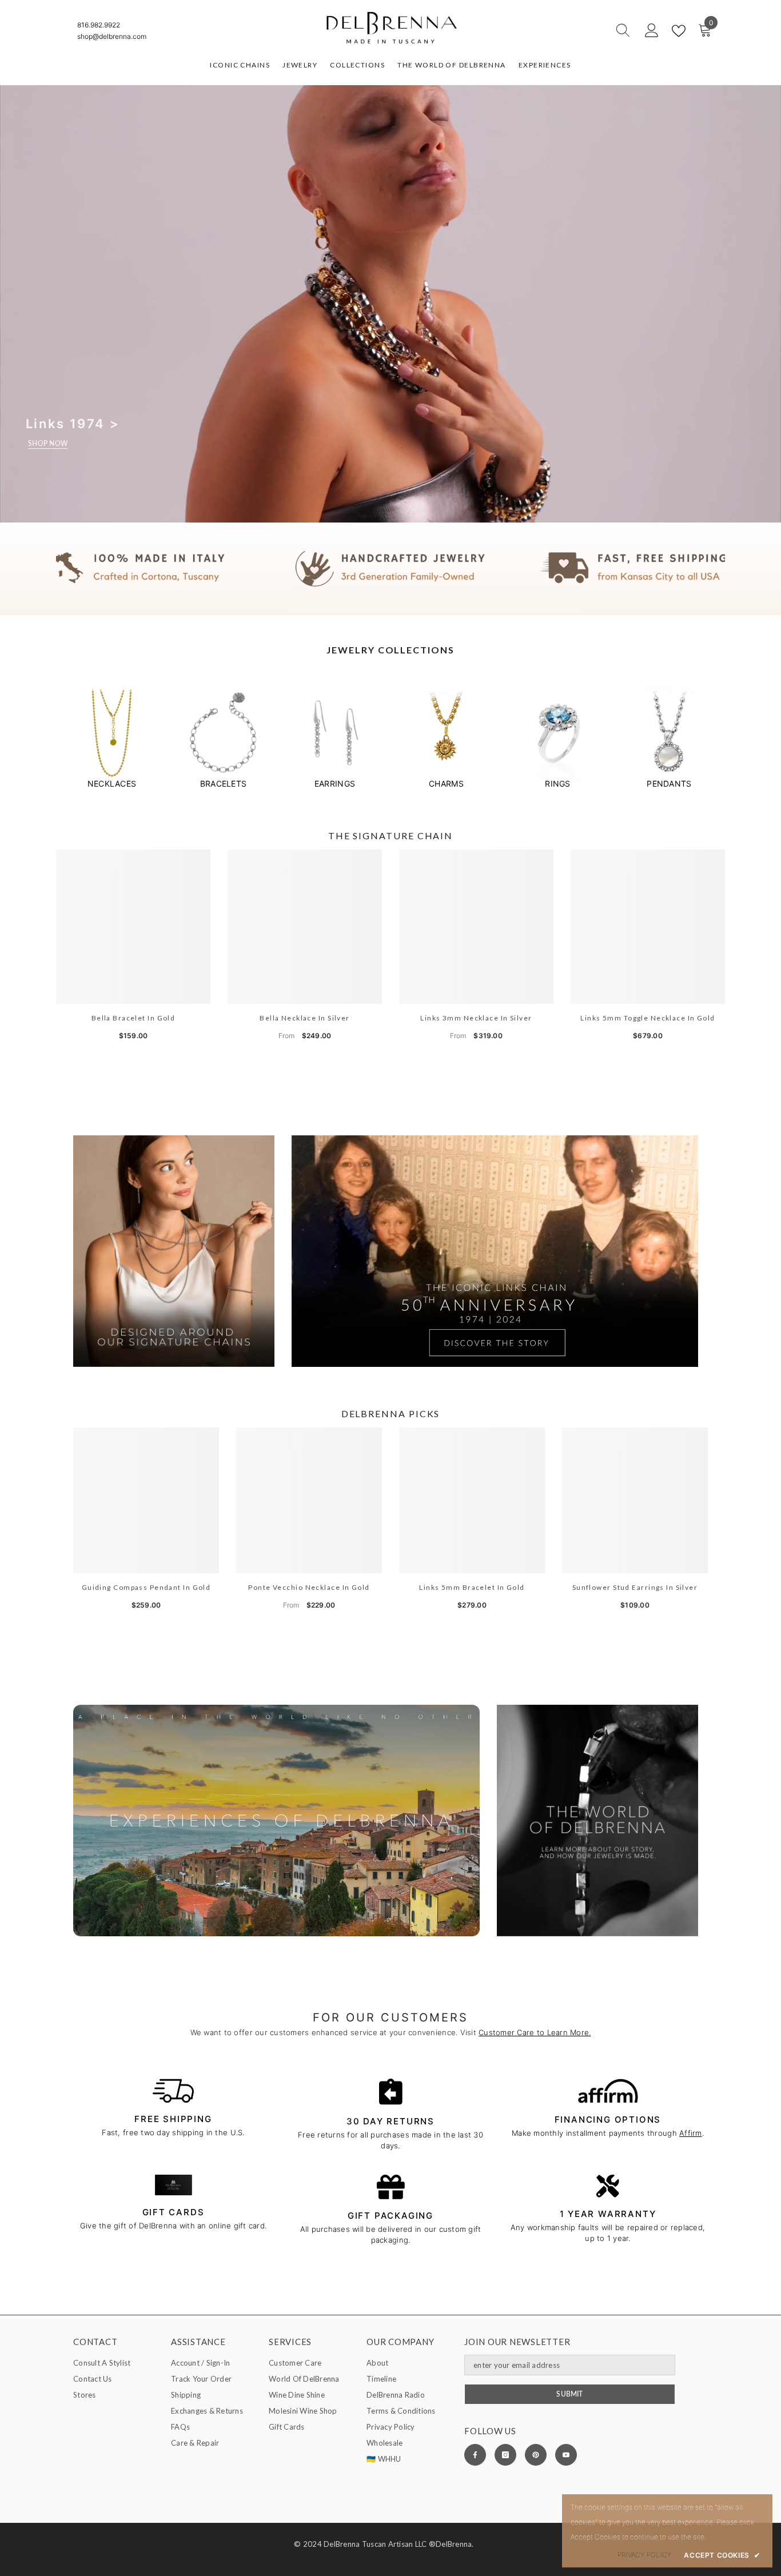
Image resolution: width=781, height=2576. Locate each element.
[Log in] (652, 31)
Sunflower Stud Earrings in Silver (635, 1587)
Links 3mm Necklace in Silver (476, 1018)
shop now (48, 444)
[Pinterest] (536, 2455)
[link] (390, 569)
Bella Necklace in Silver (305, 1018)
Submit (569, 2394)
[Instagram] (505, 2455)
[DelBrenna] (112, 733)
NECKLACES (112, 783)
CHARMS (446, 783)
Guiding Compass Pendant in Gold (146, 1587)
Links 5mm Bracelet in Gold (472, 1587)
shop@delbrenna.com (112, 36)
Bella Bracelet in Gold (134, 1018)
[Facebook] (475, 2455)
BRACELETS (223, 783)
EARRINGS (335, 783)
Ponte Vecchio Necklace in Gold (309, 1587)
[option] (112, 738)
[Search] (582, 31)
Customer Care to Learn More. (535, 2032)
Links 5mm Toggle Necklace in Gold (648, 1018)
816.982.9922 (99, 25)
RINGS (557, 783)
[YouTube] (566, 2455)
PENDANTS (669, 783)
